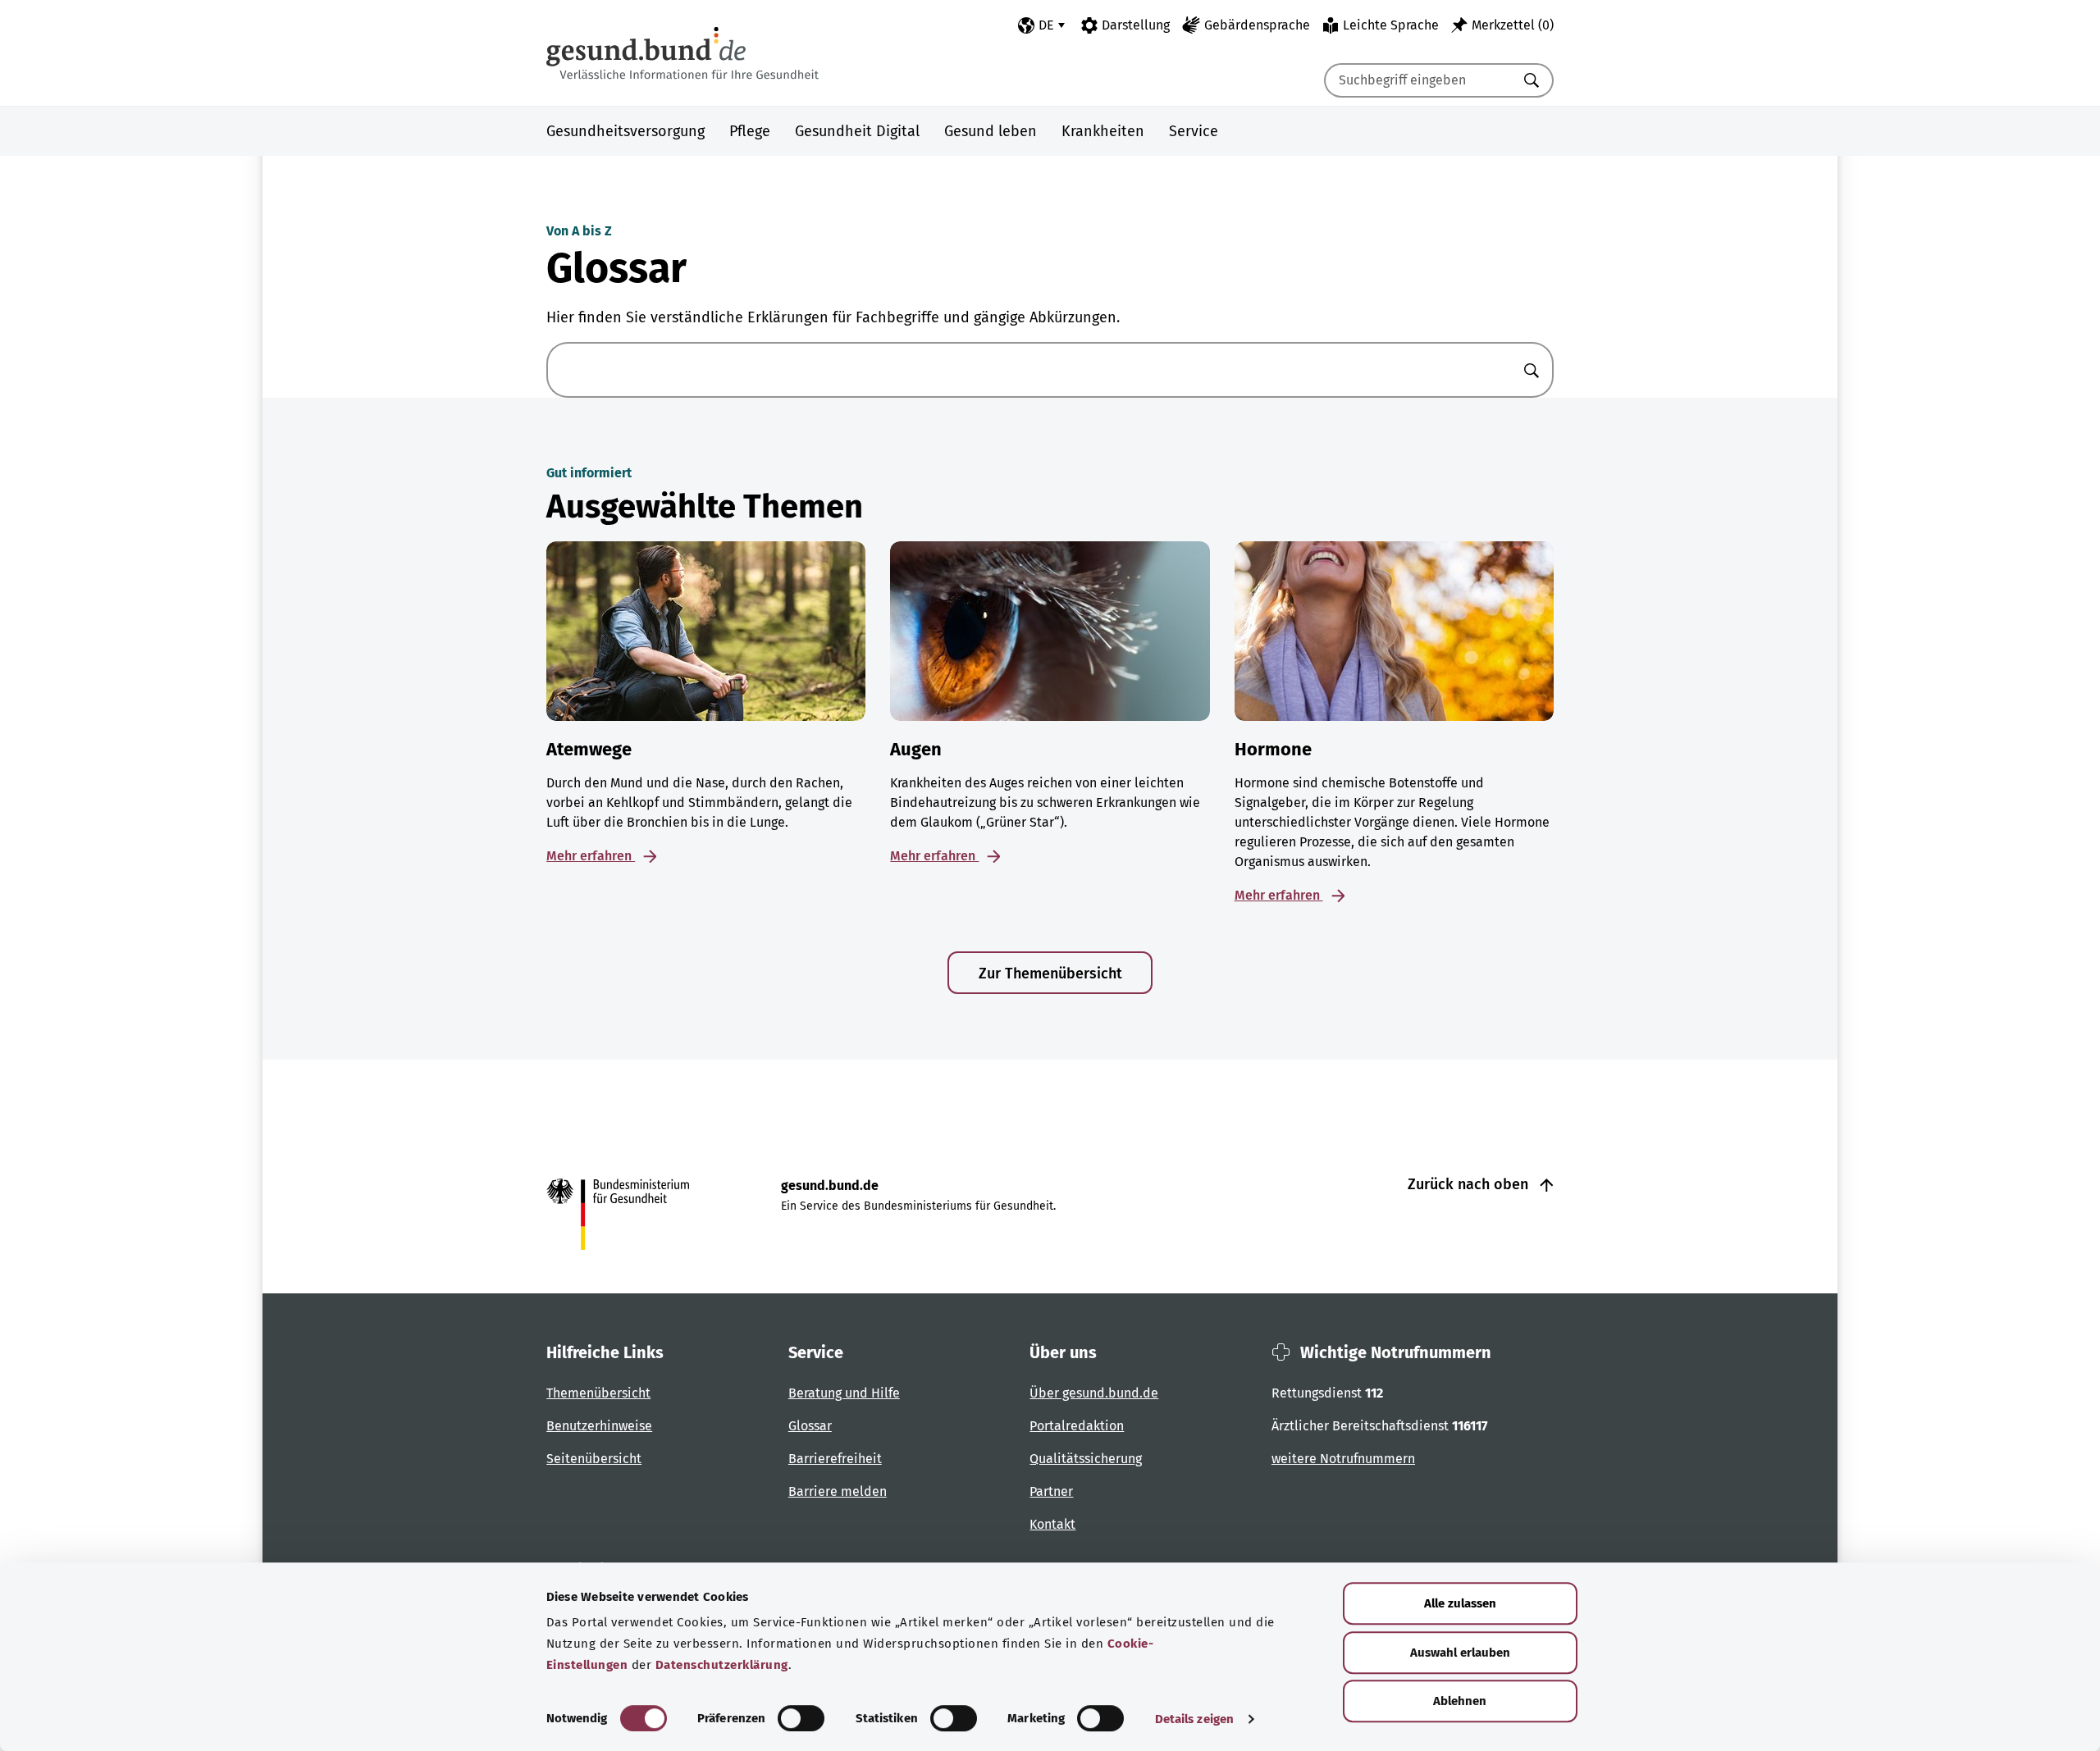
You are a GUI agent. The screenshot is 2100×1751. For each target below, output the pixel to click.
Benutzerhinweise (599, 1426)
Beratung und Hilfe (844, 1393)
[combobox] (1418, 80)
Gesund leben (991, 131)
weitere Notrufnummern (1343, 1459)
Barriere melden (838, 1491)
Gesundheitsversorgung (625, 131)
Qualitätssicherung (1086, 1459)
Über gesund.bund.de (1094, 1393)
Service (1194, 131)
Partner (1051, 1491)
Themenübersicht (598, 1393)
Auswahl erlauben (1460, 1653)
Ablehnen (1460, 1701)
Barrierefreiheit (835, 1459)
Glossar (810, 1426)
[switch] (801, 1718)
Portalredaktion (1077, 1426)
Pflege (750, 131)
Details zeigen (1194, 1719)
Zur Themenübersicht (1050, 974)
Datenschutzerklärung (722, 1665)
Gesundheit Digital (857, 131)
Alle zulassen (1460, 1603)
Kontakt (1052, 1524)
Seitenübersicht (594, 1459)
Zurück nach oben (1470, 1184)
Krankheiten (1103, 131)
